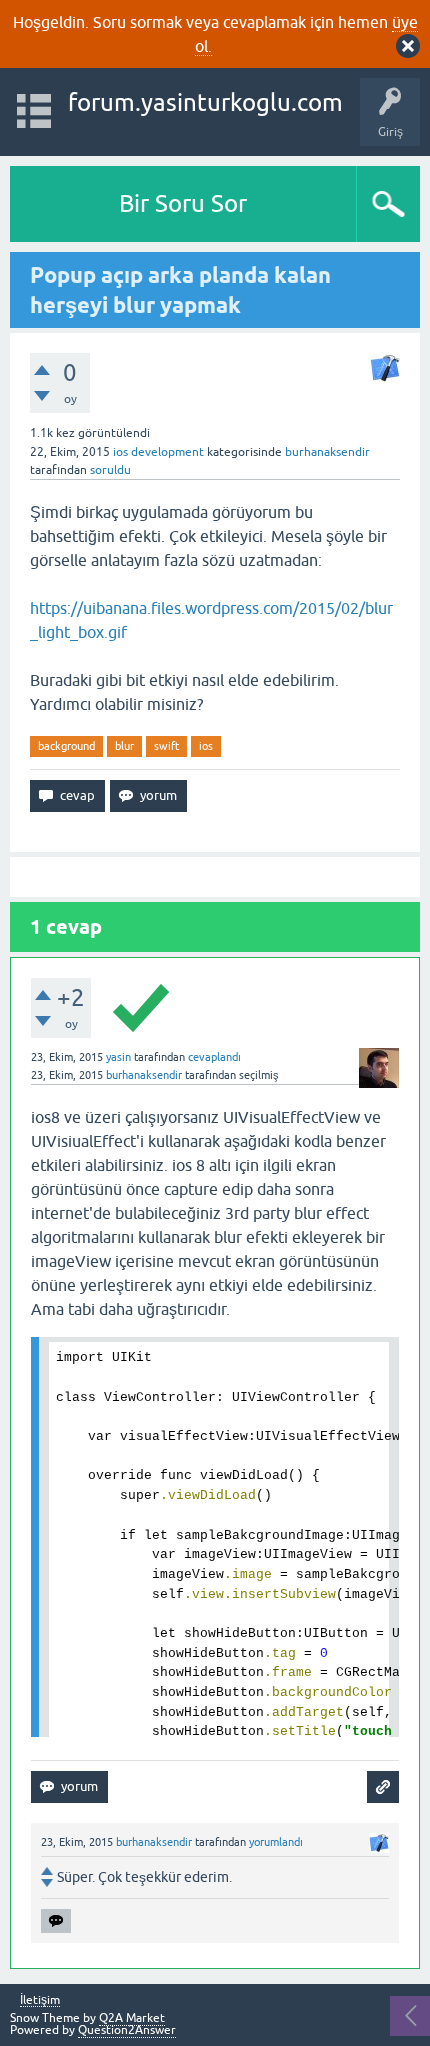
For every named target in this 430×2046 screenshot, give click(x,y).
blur (124, 746)
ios (206, 746)
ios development (158, 452)
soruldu (110, 470)
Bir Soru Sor (183, 203)
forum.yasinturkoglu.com (205, 102)
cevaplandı (214, 1057)
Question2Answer (127, 2030)
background (66, 746)
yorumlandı (276, 1842)
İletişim (40, 2000)
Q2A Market (132, 2018)
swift (166, 746)
